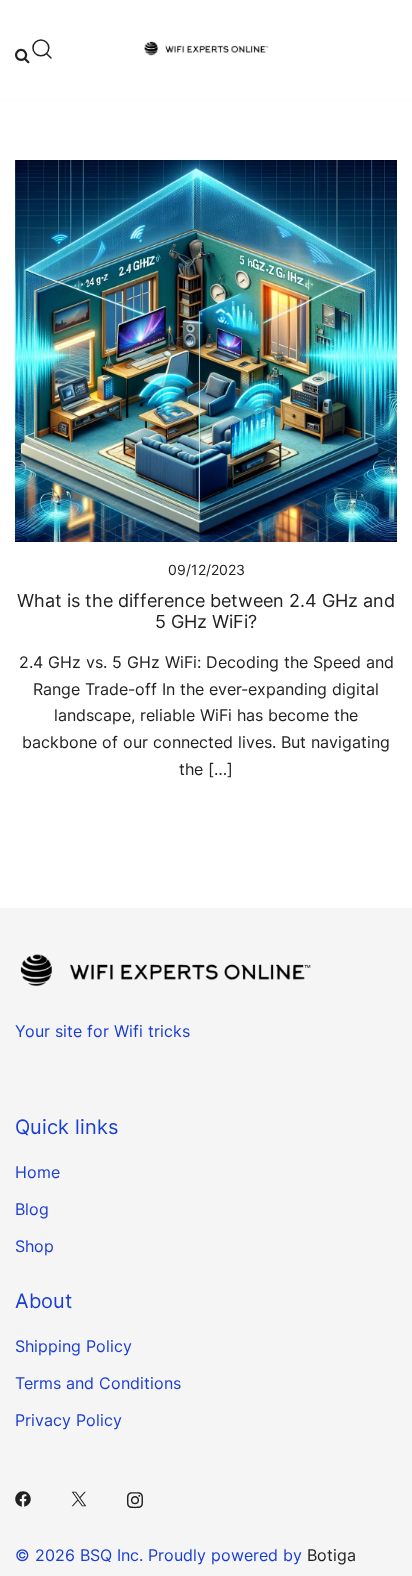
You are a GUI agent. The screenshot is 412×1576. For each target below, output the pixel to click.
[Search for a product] (34, 49)
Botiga (331, 1555)
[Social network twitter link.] (79, 1498)
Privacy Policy (68, 1420)
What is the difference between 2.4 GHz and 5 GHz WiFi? (206, 611)
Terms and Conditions (98, 1383)
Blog (32, 1209)
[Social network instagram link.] (135, 1498)
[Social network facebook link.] (23, 1498)
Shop (34, 1246)
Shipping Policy (73, 1346)
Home (37, 1172)
